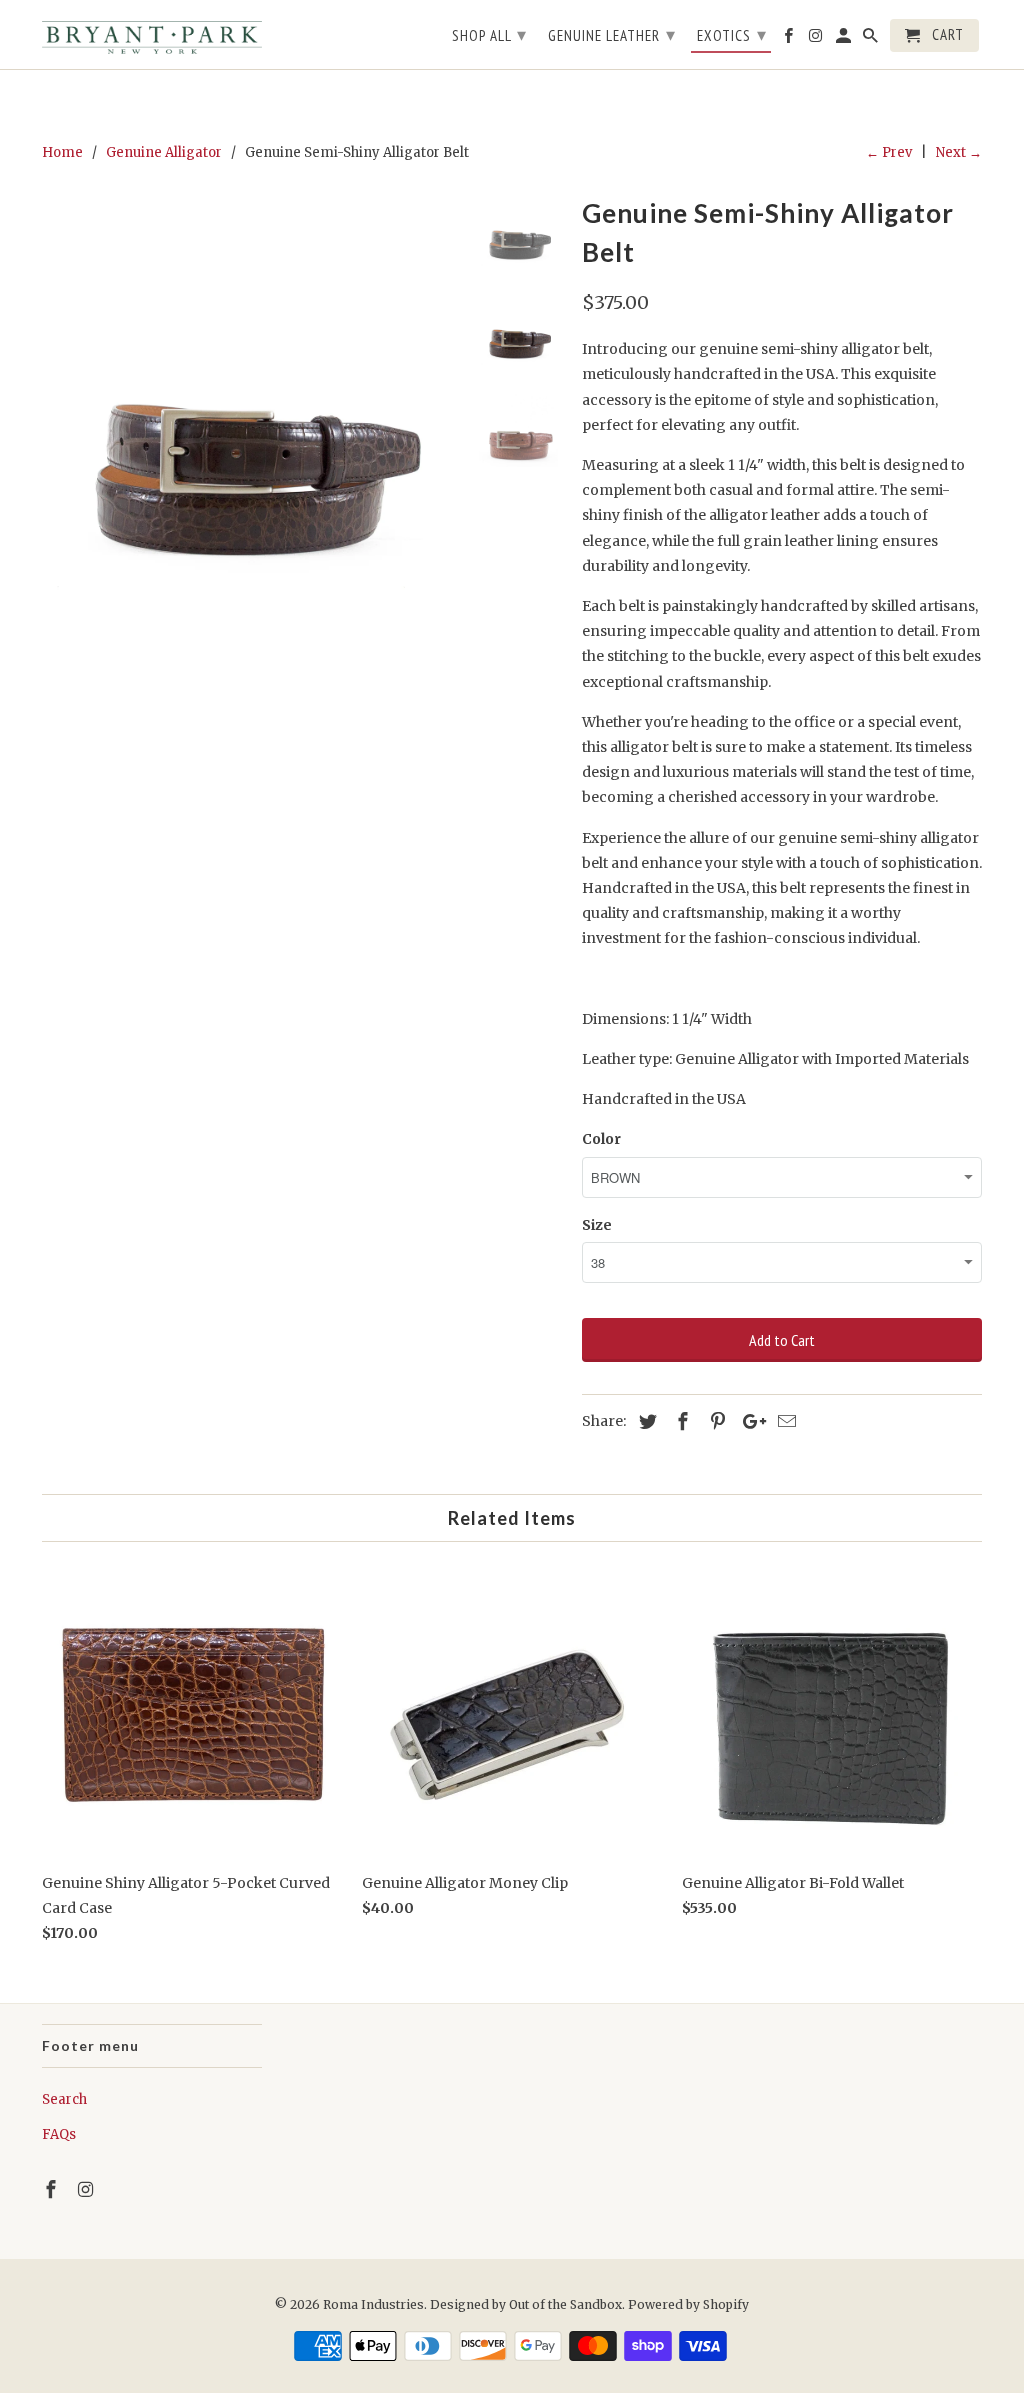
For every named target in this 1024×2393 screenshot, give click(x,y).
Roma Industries (373, 2304)
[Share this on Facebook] (680, 1421)
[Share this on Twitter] (645, 1421)
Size (597, 1225)
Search (64, 2099)
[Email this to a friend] (784, 1421)
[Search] (872, 39)
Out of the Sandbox (565, 2304)
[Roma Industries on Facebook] (53, 2189)
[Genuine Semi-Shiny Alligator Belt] (250, 398)
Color (601, 1139)
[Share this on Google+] (749, 1421)
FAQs (59, 2134)
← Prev (889, 152)
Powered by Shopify (688, 2304)
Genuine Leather (612, 34)
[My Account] (845, 39)
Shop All (489, 34)
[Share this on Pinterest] (715, 1421)
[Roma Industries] (152, 34)
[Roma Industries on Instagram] (88, 2189)
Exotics (732, 34)
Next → (959, 152)
